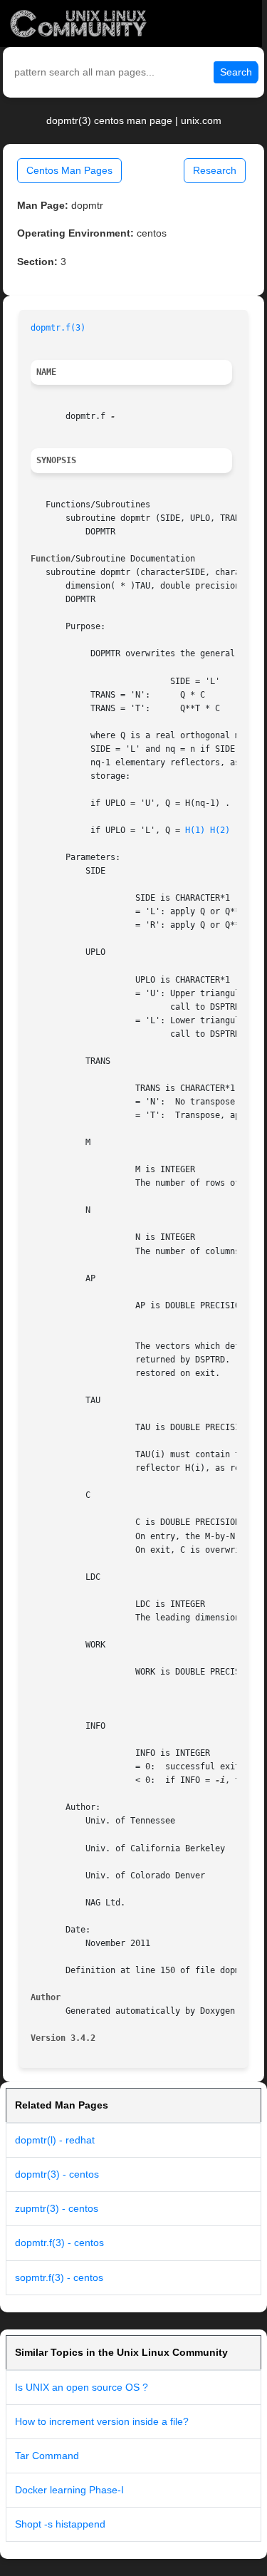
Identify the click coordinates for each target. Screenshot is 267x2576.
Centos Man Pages (69, 170)
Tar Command (47, 2456)
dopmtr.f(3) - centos (59, 2243)
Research (215, 170)
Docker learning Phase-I (69, 2490)
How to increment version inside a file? (102, 2421)
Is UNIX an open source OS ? (82, 2387)
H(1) (195, 830)
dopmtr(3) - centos (57, 2174)
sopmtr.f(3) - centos (59, 2277)
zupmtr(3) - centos (57, 2208)
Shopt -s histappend (60, 2524)
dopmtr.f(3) (58, 328)
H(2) (220, 830)
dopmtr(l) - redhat (55, 2140)
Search (236, 72)
